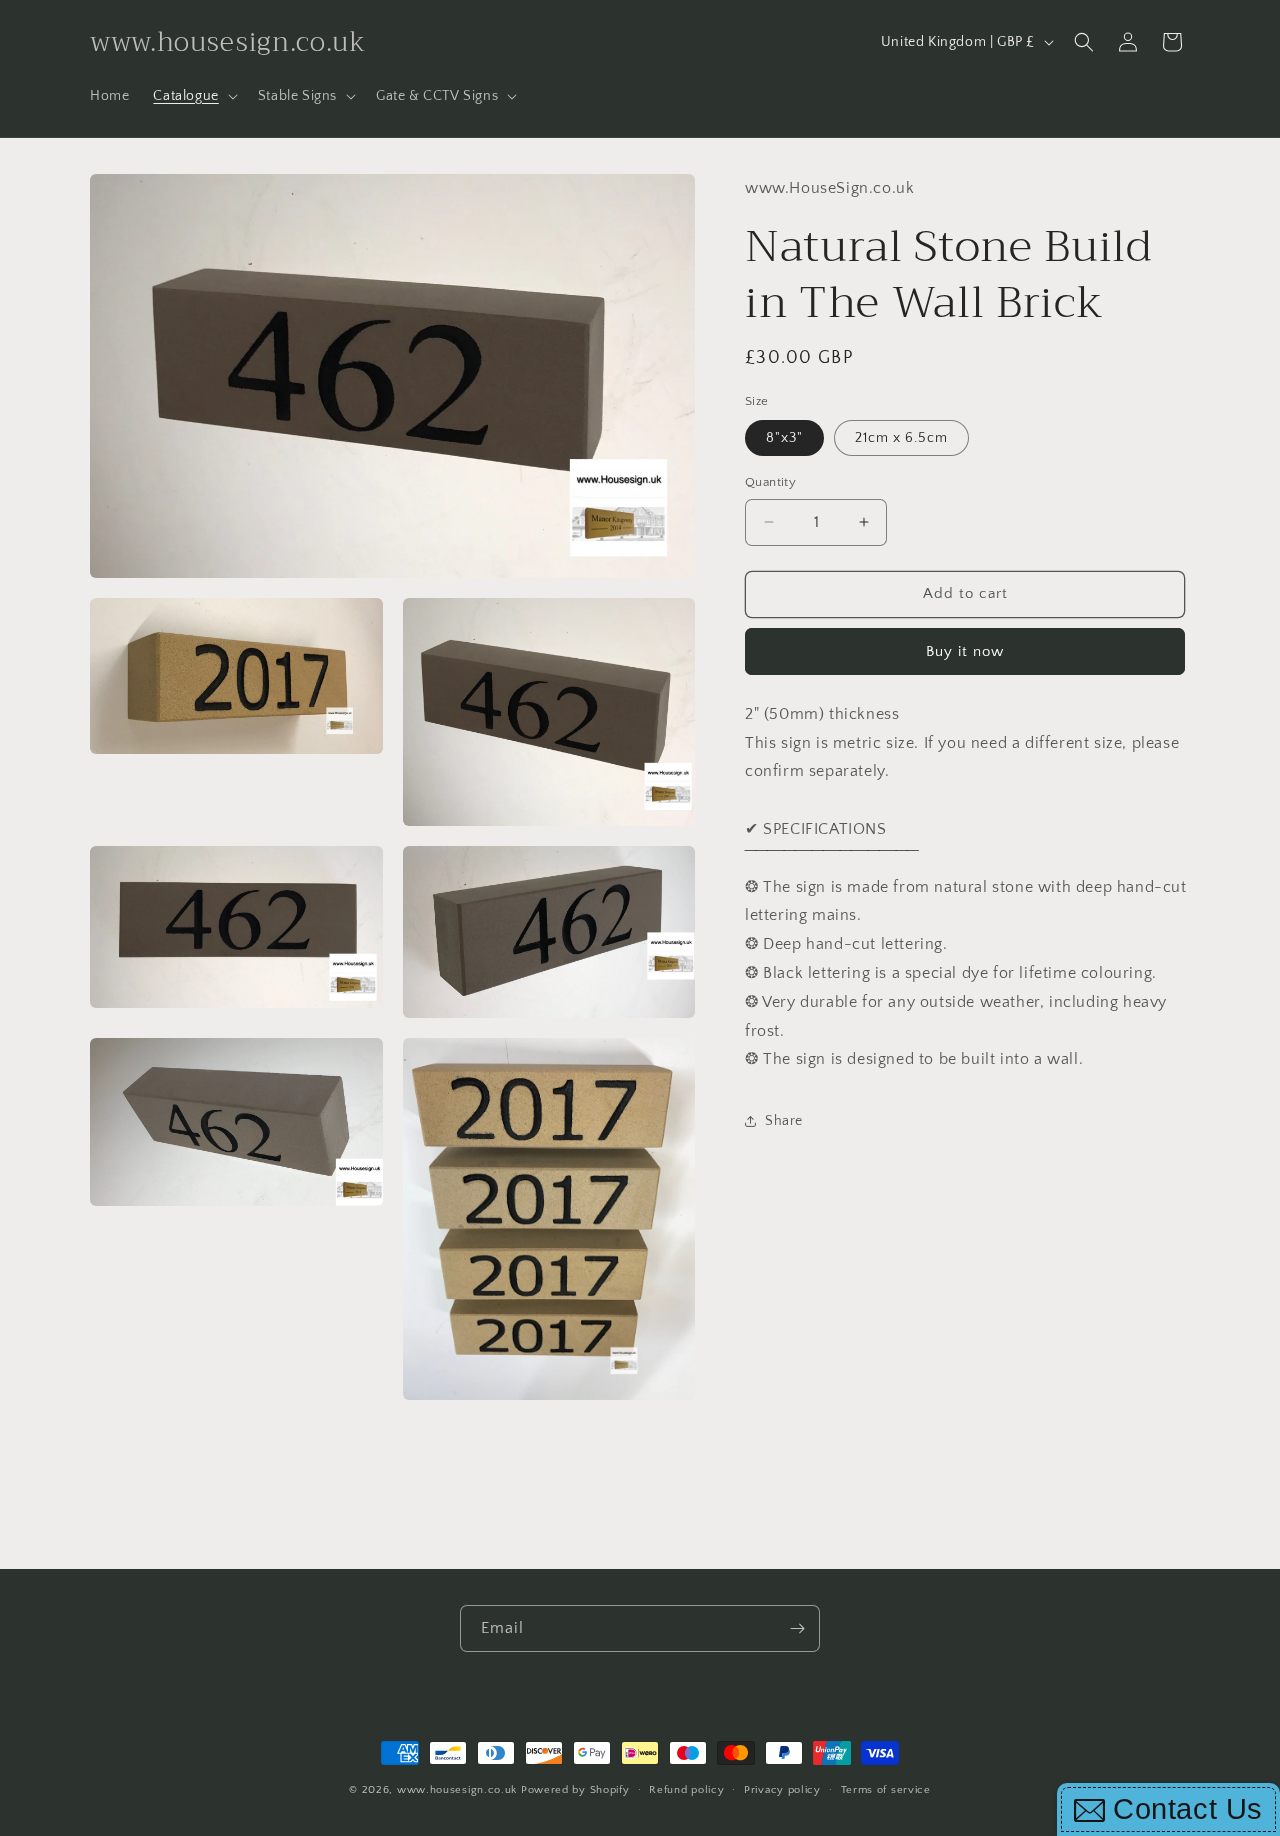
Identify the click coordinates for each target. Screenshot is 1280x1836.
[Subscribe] (797, 1628)
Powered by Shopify (575, 1790)
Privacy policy (782, 1789)
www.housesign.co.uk (457, 1790)
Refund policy (686, 1789)
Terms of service (886, 1789)
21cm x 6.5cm (901, 438)
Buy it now (965, 650)
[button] (193, 96)
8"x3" (784, 438)
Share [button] (784, 1120)
